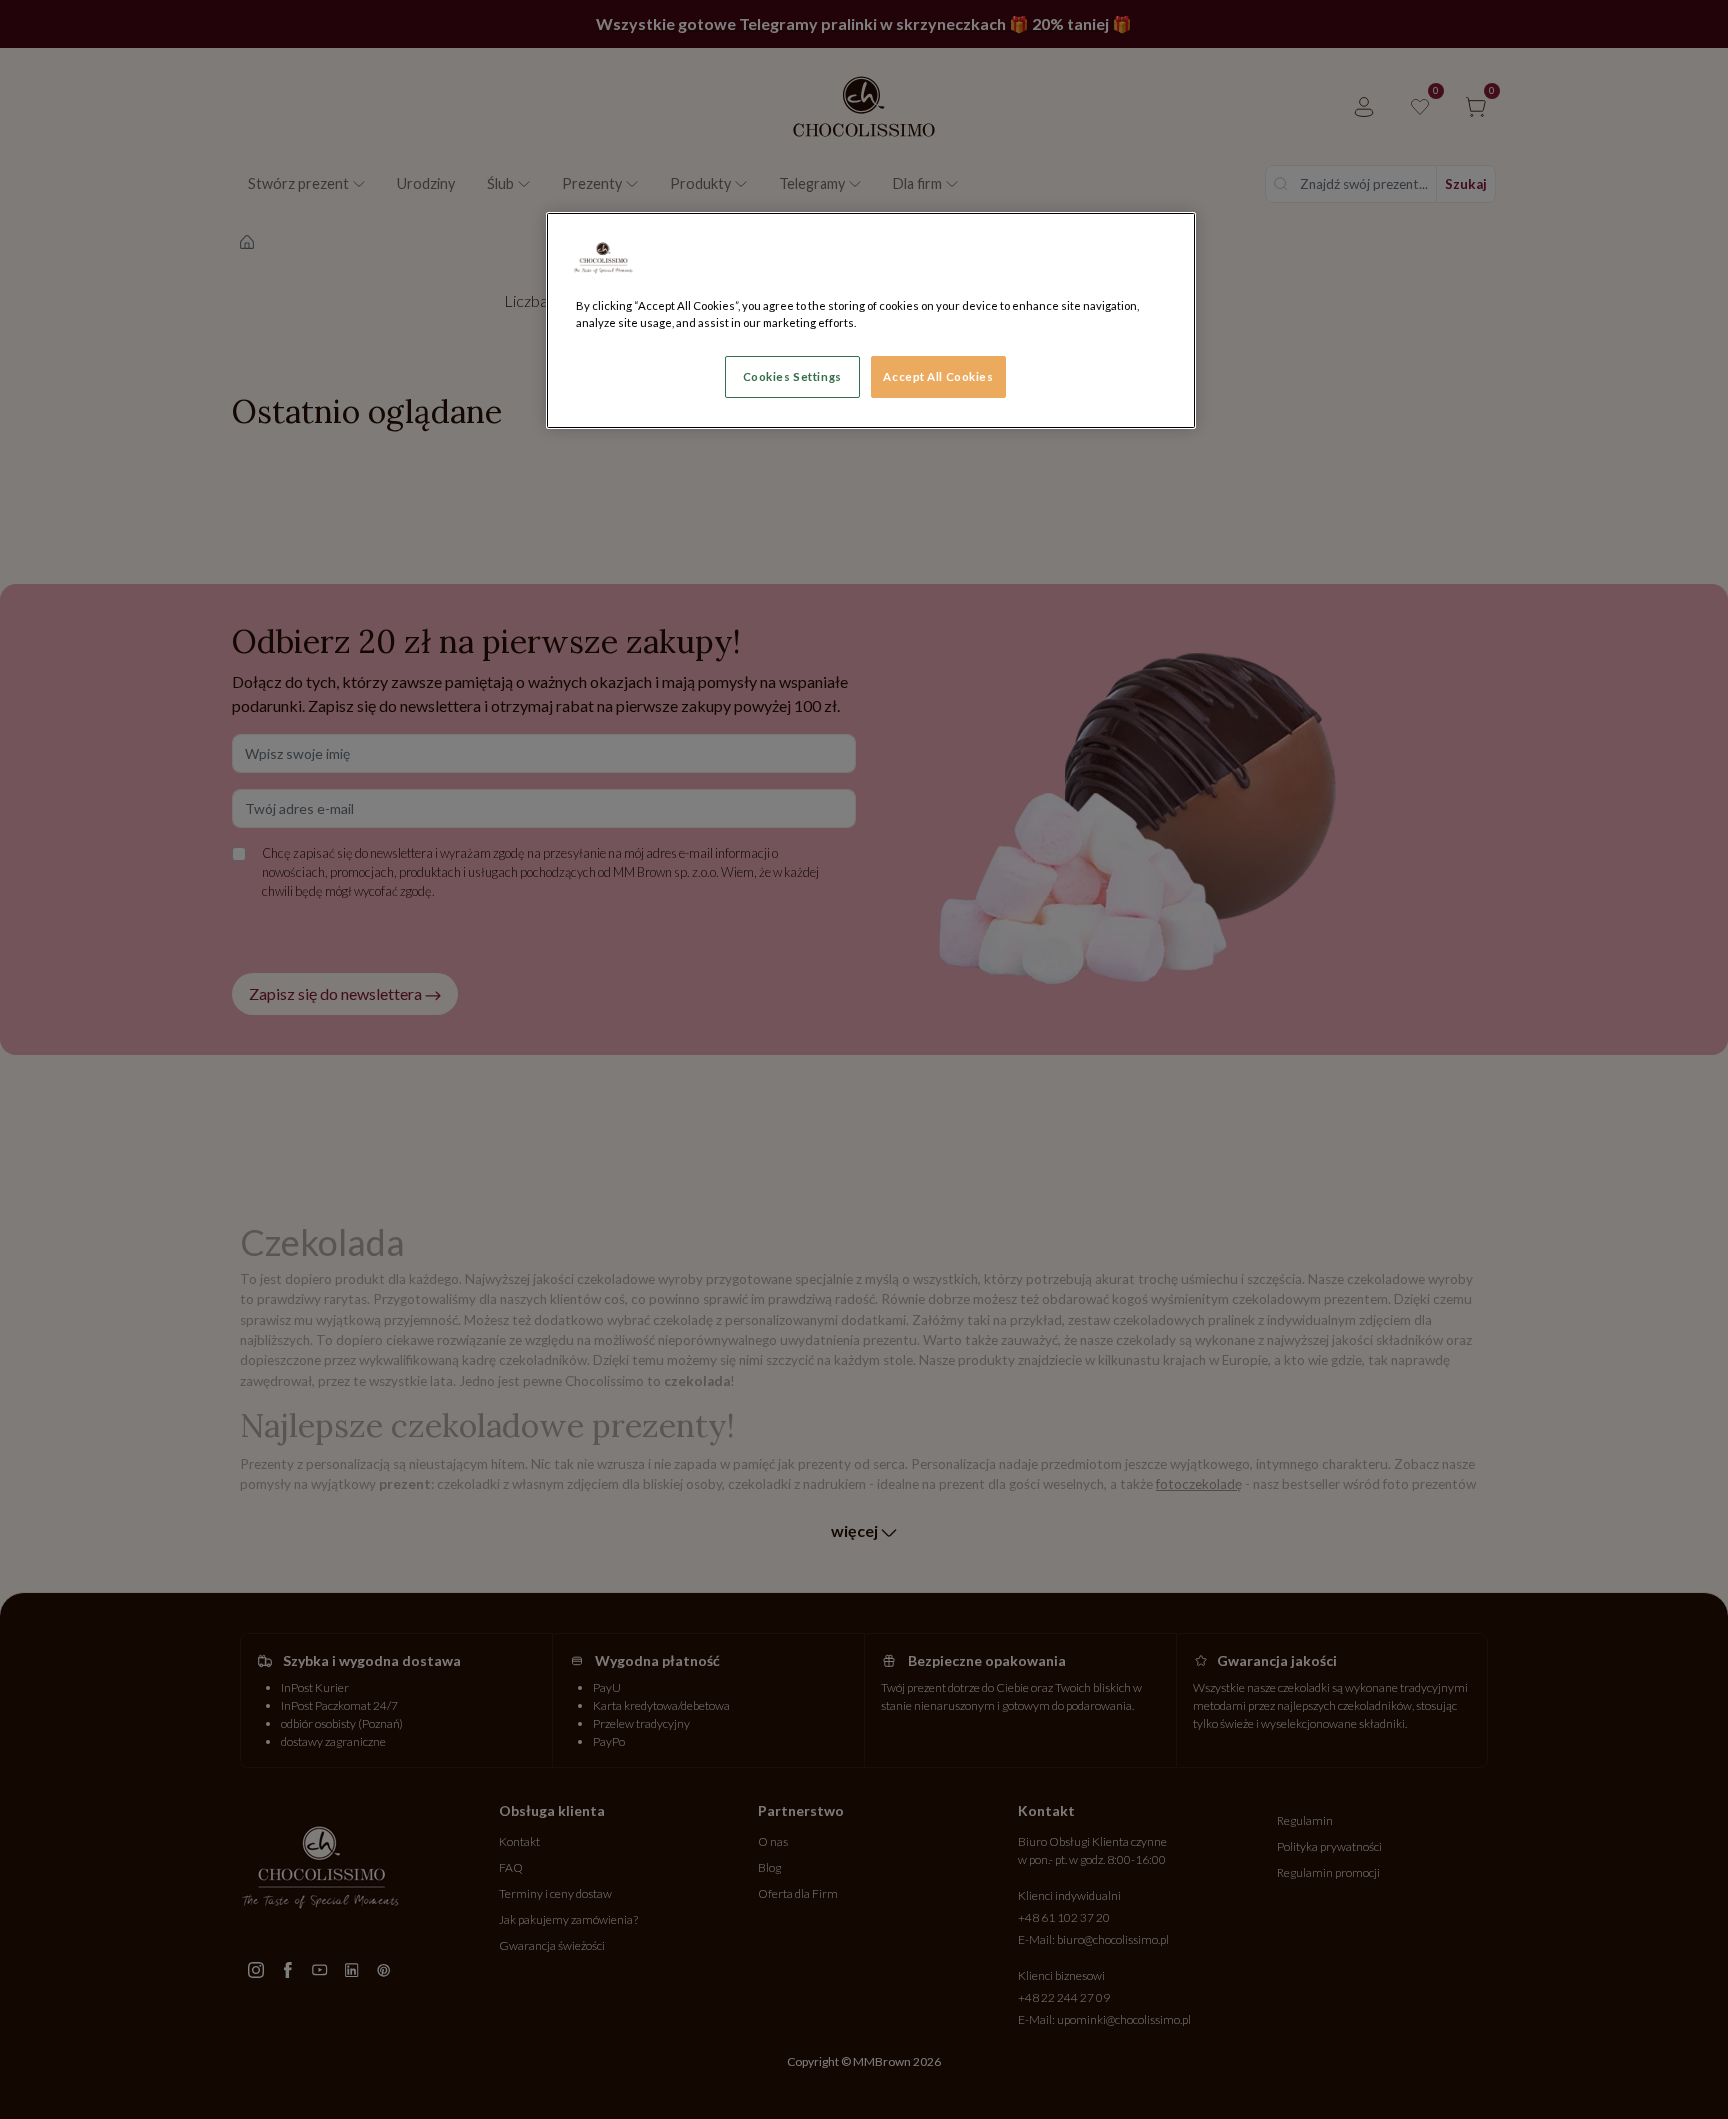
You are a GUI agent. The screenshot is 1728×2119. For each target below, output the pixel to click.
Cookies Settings (792, 376)
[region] (871, 320)
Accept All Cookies (938, 376)
